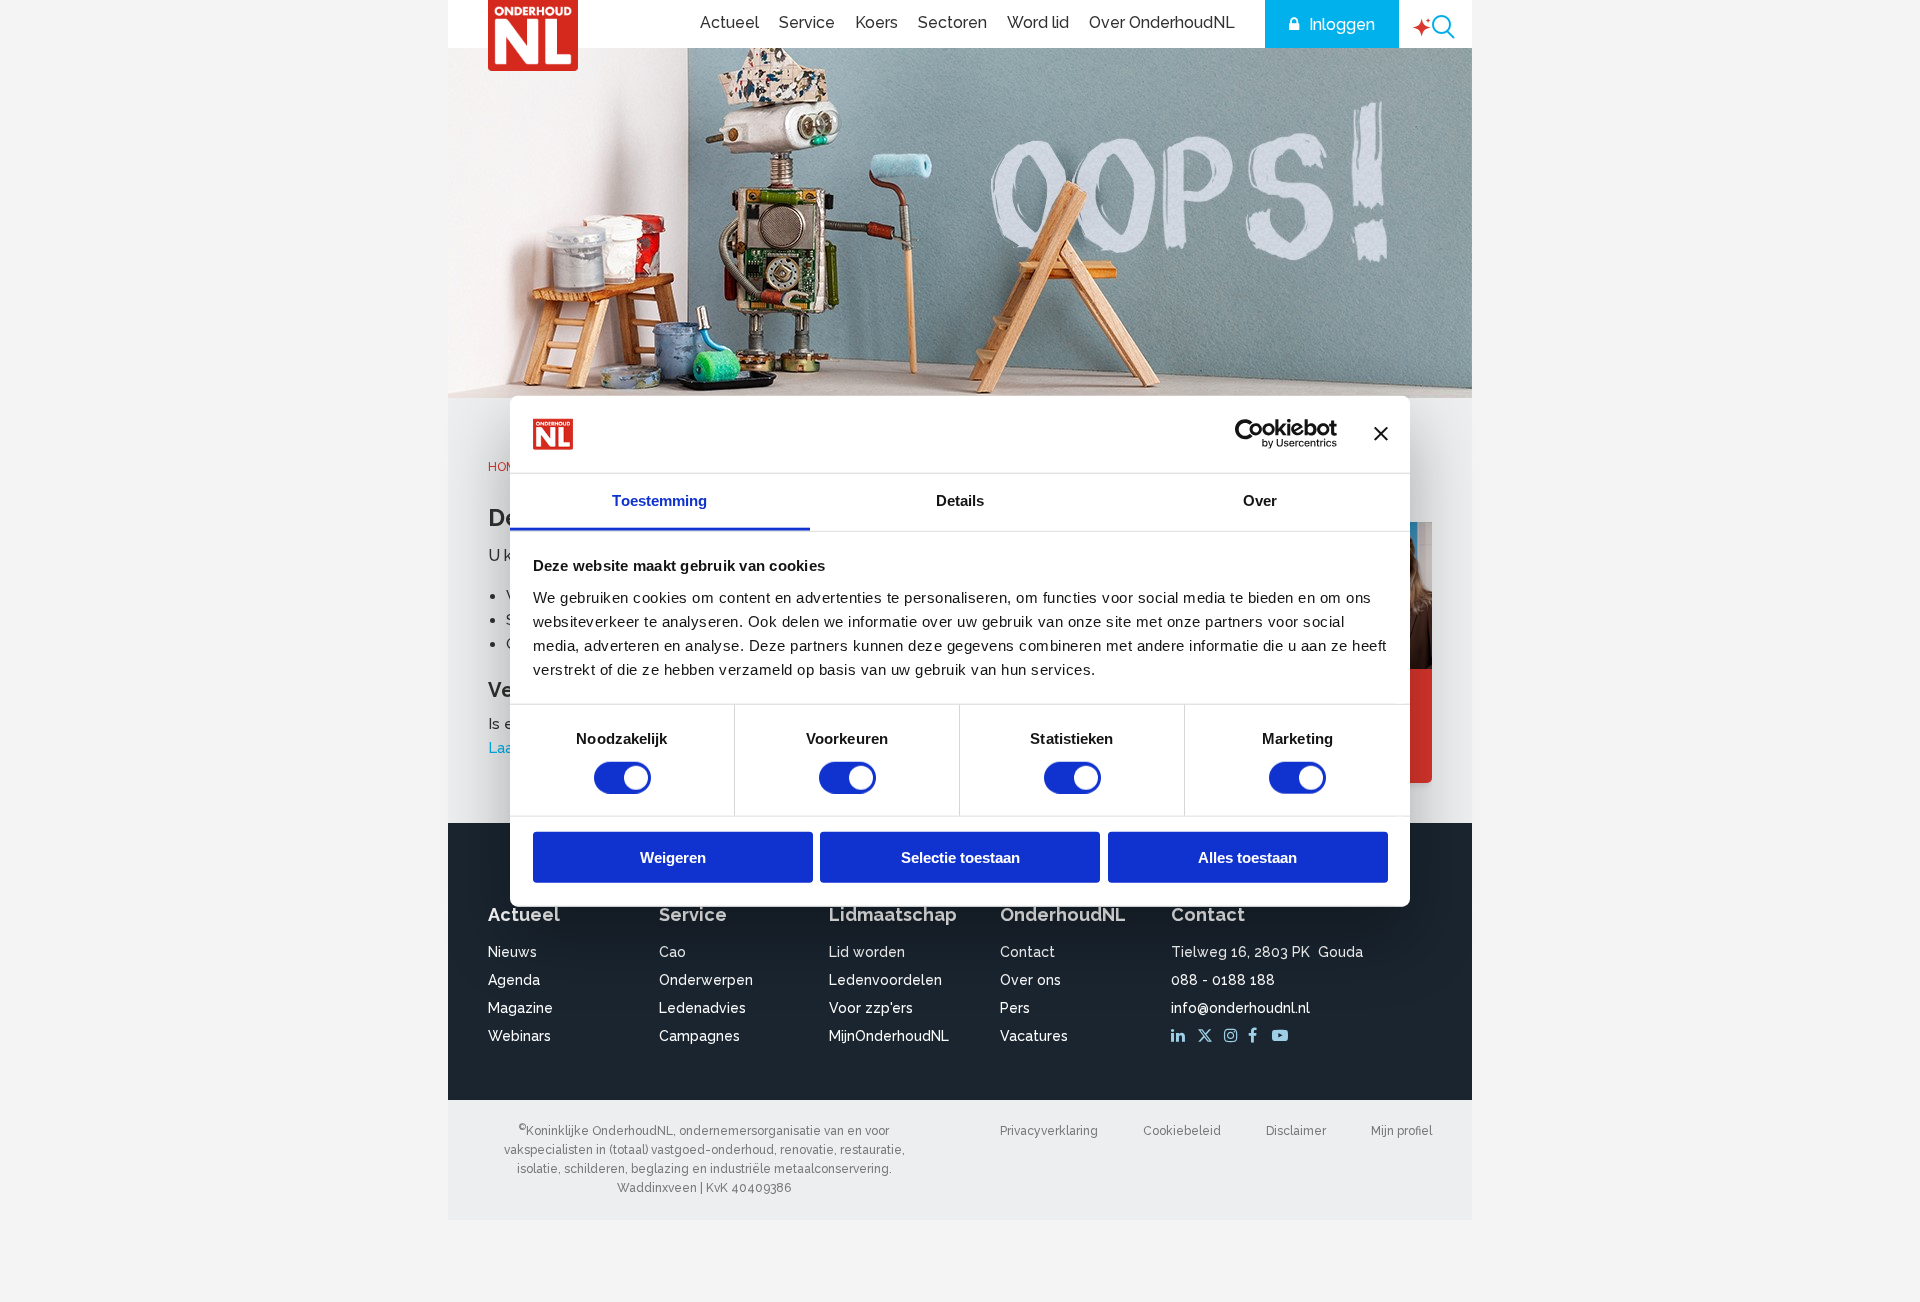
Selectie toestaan (960, 857)
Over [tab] (1260, 500)
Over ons (1030, 980)
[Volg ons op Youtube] (1282, 1036)
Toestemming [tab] (659, 500)
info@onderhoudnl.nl (1240, 1008)
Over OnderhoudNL (1162, 22)
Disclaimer (1296, 1131)
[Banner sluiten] (1381, 434)
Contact (1027, 952)
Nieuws (512, 952)
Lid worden (867, 952)
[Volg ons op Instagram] (1234, 1036)
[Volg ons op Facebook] (1258, 1036)
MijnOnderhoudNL (889, 1036)
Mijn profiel (1401, 1131)
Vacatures (1034, 1036)
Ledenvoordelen (885, 980)
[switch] (847, 777)
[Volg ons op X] (1207, 1036)
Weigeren (673, 857)
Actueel (729, 22)
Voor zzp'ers (871, 1008)
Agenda (514, 980)
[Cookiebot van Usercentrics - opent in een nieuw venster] (1249, 434)
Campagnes (699, 1036)
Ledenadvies (702, 1008)
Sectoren (952, 22)
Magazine (520, 1008)
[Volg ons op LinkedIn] (1181, 1036)
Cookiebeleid (1182, 1131)
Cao (672, 952)
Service (807, 22)
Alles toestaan (1247, 857)
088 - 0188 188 (1223, 980)
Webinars (519, 1036)
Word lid (1038, 22)
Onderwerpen (706, 980)
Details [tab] (960, 500)
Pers (1015, 1008)
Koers (876, 22)
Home (505, 467)
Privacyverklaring (1049, 1131)
